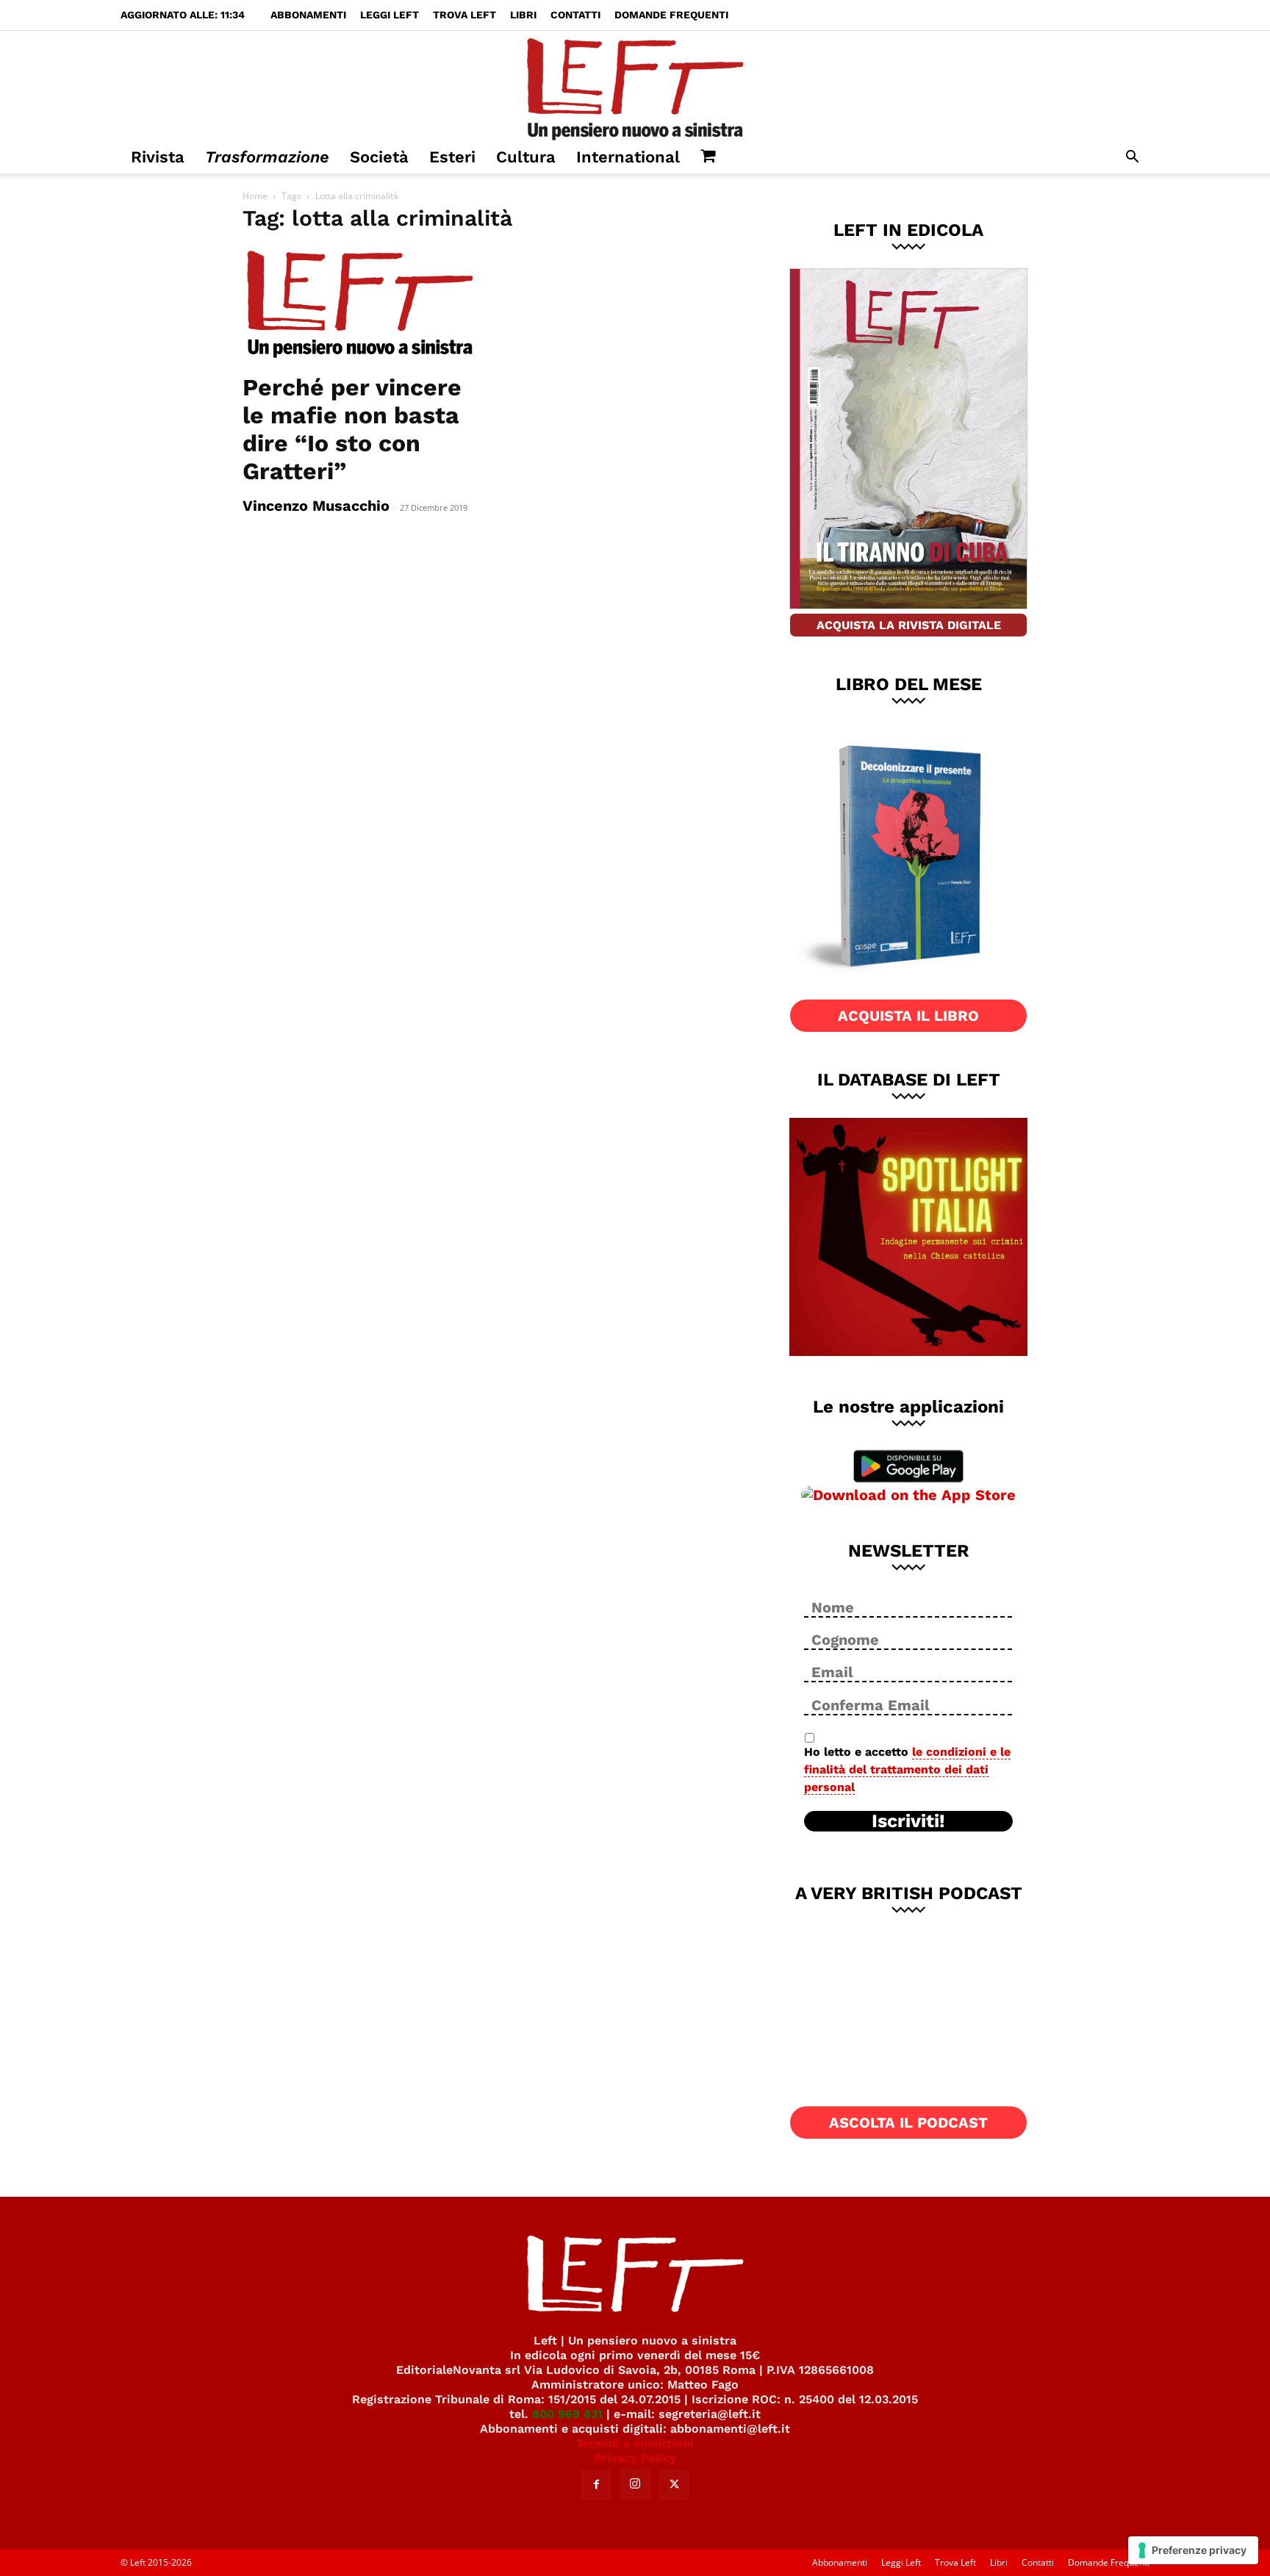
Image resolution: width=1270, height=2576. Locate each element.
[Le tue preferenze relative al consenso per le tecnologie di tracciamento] (1193, 2550)
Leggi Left (390, 15)
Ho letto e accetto (907, 1769)
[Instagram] (635, 2484)
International (628, 157)
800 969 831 (567, 2414)
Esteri (452, 157)
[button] (1132, 158)
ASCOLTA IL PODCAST (908, 2123)
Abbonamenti (308, 15)
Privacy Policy (635, 2458)
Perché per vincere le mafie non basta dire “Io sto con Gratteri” (352, 429)
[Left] (635, 86)
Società (379, 157)
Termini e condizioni (635, 2443)
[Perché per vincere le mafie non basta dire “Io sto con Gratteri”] (362, 305)
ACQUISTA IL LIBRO (908, 1016)
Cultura (526, 157)
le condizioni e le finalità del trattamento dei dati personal (907, 1769)
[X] (674, 2485)
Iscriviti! (908, 1821)
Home (255, 196)
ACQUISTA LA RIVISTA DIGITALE (909, 625)
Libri (523, 15)
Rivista (158, 157)
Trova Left (464, 15)
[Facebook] (596, 2485)
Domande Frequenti (671, 15)
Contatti (575, 15)
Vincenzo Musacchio (316, 506)
